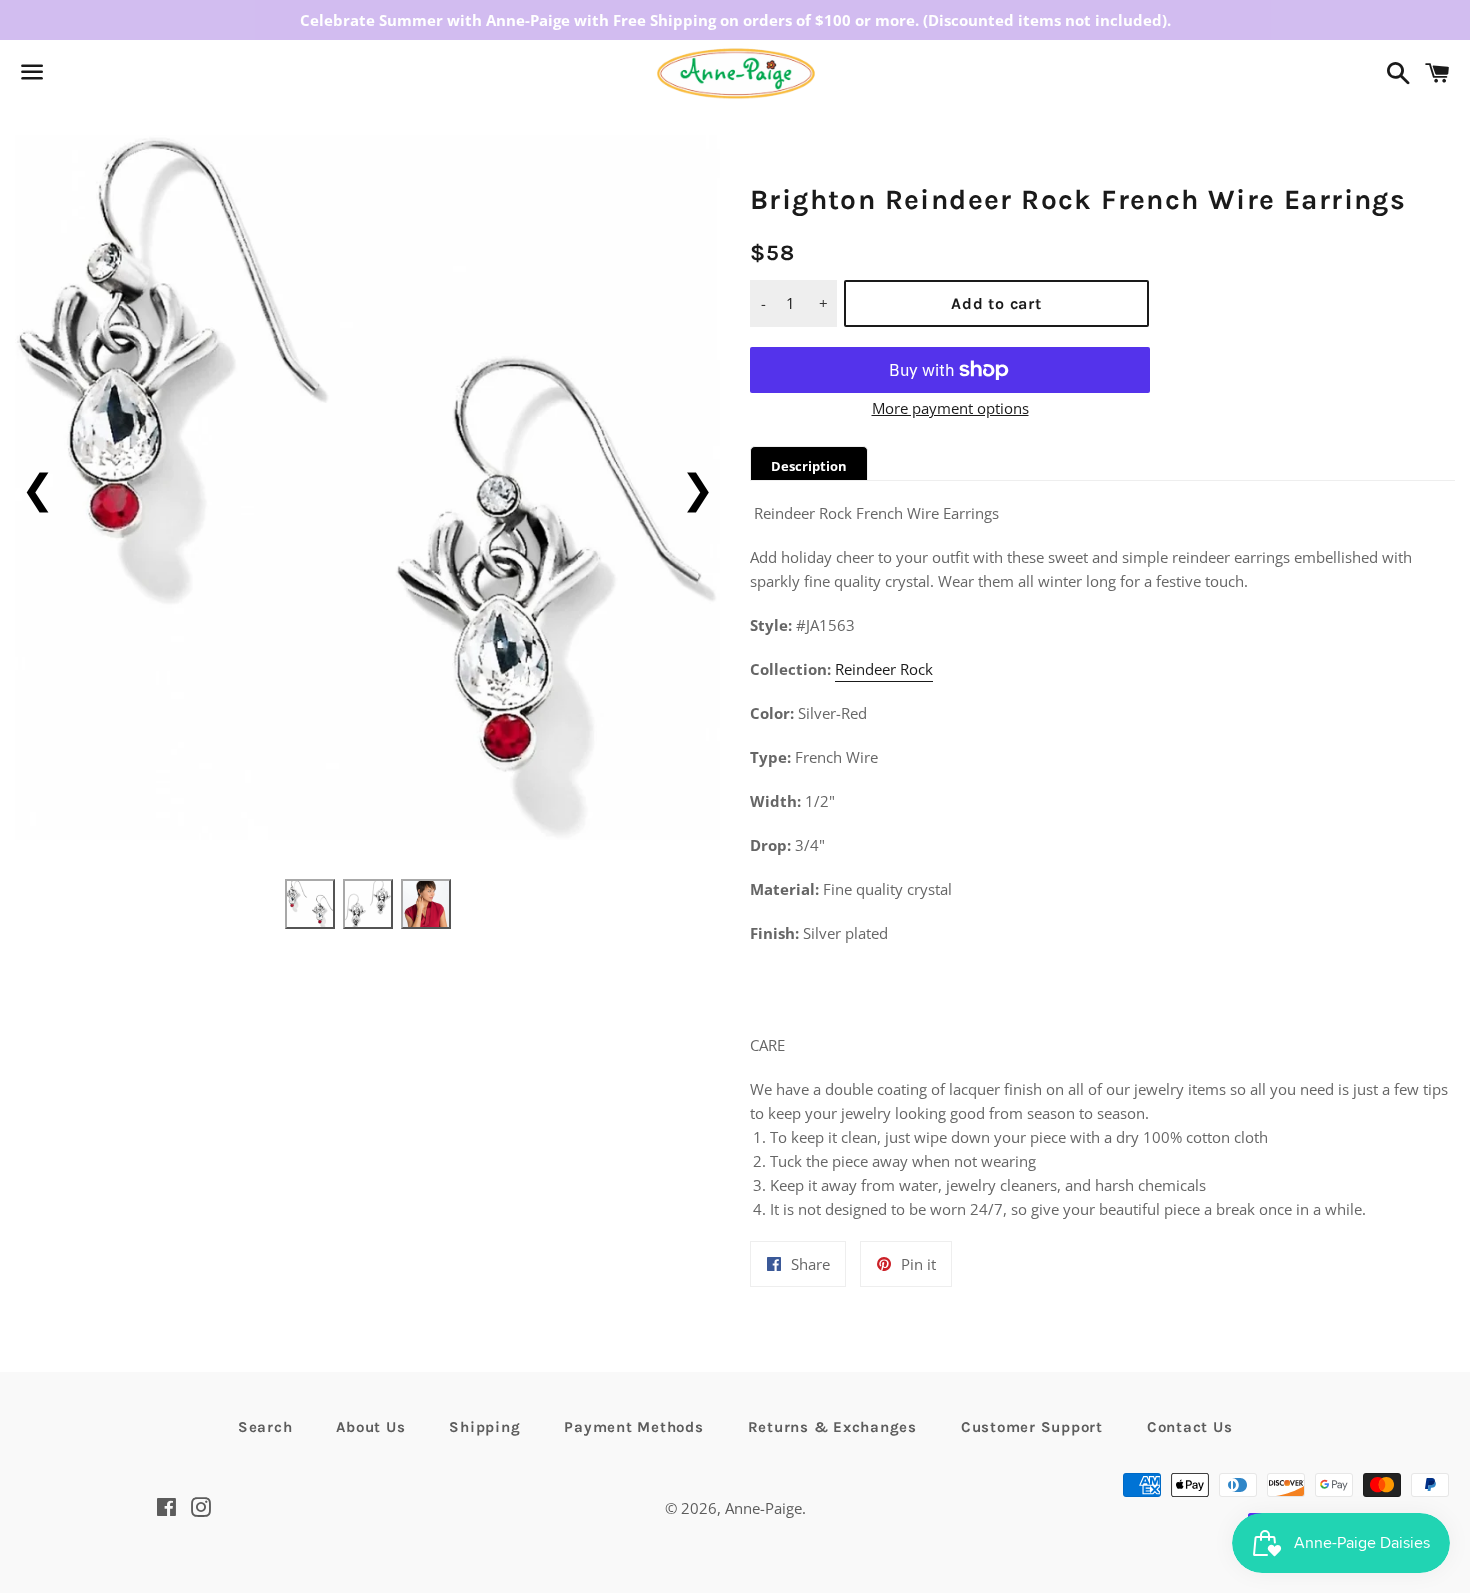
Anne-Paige (763, 1508)
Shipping (484, 1427)
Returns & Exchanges (832, 1427)
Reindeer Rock (884, 669)
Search (265, 1427)
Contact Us (1190, 1427)
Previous (37, 487)
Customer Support (1032, 1427)
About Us (370, 1427)
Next (697, 487)
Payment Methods (633, 1427)
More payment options (950, 408)
